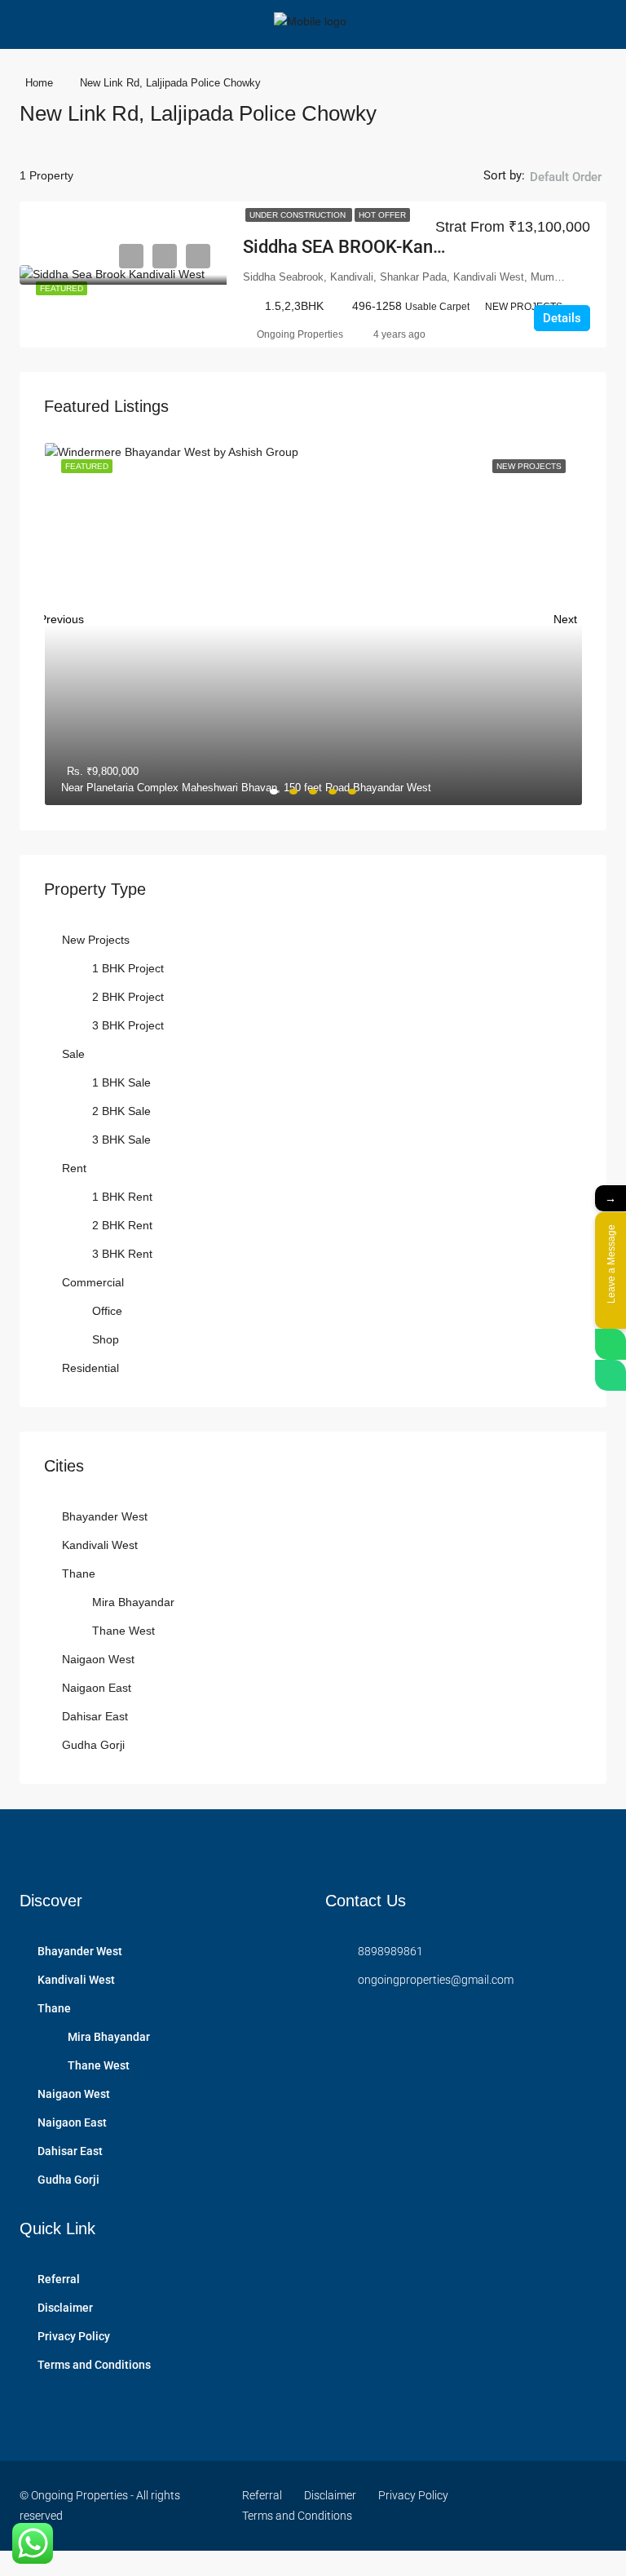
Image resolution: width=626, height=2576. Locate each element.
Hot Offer (382, 215)
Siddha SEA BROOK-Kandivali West (381, 247)
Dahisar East (95, 1716)
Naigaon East (97, 1688)
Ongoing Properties (300, 334)
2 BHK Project (128, 997)
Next (565, 615)
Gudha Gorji (93, 1745)
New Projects (96, 940)
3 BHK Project (128, 1025)
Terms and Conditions (94, 2365)
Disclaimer (65, 2308)
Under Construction (299, 215)
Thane (79, 1573)
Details (562, 318)
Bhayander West (105, 1516)
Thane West (123, 1631)
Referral (59, 2279)
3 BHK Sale (121, 1140)
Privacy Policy (74, 2336)
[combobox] (566, 193)
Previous (61, 615)
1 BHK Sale (121, 1082)
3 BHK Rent (122, 1254)
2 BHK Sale (121, 1111)
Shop (106, 1339)
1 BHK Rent (122, 1197)
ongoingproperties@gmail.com (436, 1980)
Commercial (93, 1282)
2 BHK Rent (122, 1225)
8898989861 (390, 1951)
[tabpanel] (313, 624)
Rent (74, 1168)
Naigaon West (98, 1659)
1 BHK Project (128, 968)
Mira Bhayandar (133, 1602)
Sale (73, 1054)
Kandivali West (100, 1545)
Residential (90, 1368)
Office (107, 1311)
